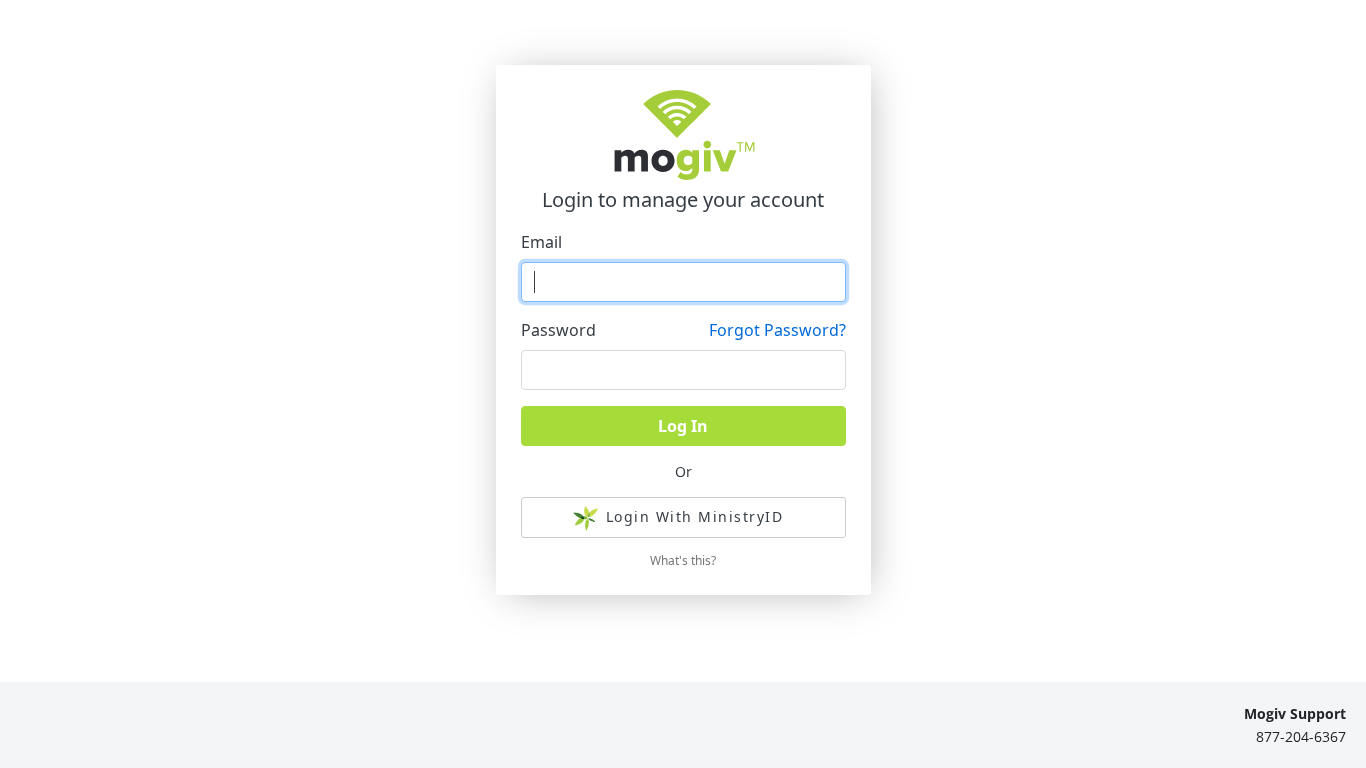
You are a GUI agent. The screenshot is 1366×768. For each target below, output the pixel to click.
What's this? (683, 560)
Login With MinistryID (695, 516)
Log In (683, 426)
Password (558, 330)
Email (541, 242)
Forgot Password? (777, 330)
